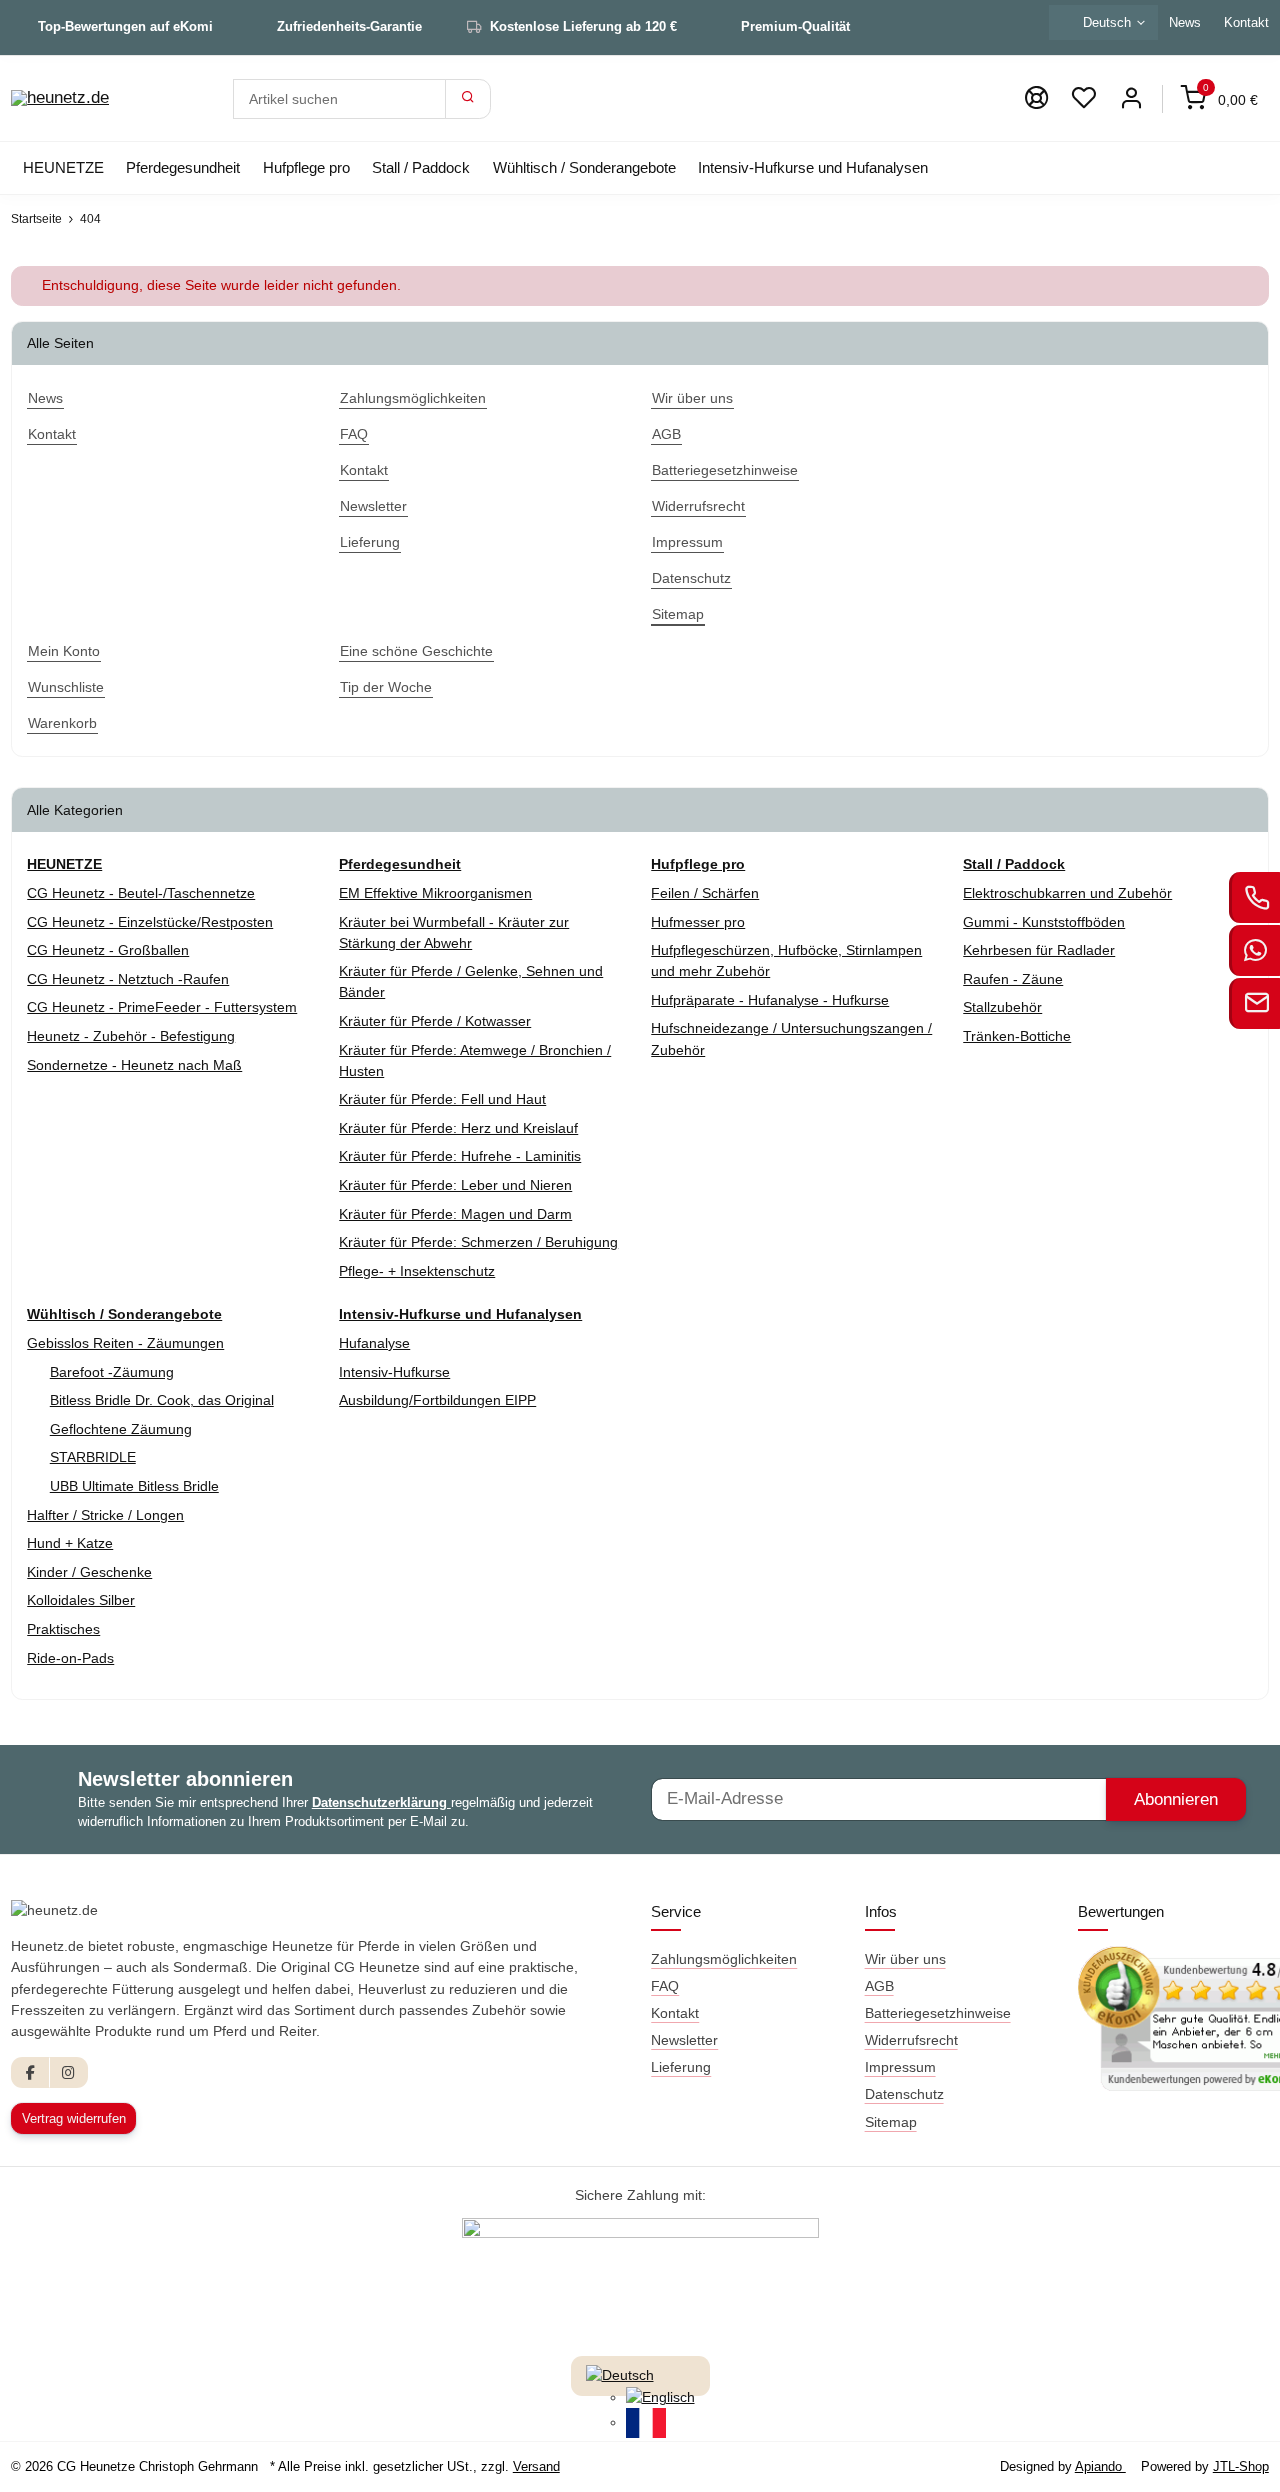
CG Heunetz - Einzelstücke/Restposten (150, 922)
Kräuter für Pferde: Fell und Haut (442, 1099)
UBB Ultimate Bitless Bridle (134, 1486)
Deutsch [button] (1107, 22)
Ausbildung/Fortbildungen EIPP (437, 1400)
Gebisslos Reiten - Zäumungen (125, 1343)
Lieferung (681, 2067)
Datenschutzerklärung (381, 1802)
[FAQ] (1036, 98)
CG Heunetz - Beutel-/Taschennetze (141, 893)
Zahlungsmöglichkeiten (724, 1959)
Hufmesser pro (698, 922)
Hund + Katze (70, 1543)
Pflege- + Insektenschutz (417, 1271)
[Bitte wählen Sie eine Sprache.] (620, 2375)
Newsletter (684, 2040)
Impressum (900, 2067)
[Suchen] (468, 99)
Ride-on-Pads (70, 1658)
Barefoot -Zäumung (112, 1372)
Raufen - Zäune (1013, 979)
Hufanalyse (374, 1343)
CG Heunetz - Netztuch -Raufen (128, 979)
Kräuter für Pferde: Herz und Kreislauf (458, 1128)
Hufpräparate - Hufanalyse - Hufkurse (770, 1000)
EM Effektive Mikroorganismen (435, 893)
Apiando (1100, 2466)
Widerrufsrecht (911, 2040)
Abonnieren (1176, 1799)
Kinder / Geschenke (89, 1572)
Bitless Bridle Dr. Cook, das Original (162, 1400)
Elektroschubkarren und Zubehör (1067, 893)
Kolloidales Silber (81, 1600)
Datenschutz (904, 2094)
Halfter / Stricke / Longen (105, 1515)
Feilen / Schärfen (705, 893)
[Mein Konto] (1131, 98)
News (1185, 22)
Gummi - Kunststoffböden (1044, 922)
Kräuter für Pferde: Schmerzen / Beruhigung (478, 1242)
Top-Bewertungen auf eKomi (125, 26)
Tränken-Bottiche (1017, 1036)
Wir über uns (905, 1959)
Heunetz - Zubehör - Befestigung (131, 1036)
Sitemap (891, 2122)
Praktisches (63, 1629)
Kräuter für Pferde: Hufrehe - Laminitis (460, 1156)
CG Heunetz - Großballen (108, 950)
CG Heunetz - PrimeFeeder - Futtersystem (162, 1007)
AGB (879, 1986)
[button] (1084, 98)
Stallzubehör (1002, 1007)
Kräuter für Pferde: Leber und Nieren (455, 1185)
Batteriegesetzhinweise (938, 2013)
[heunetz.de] (60, 99)
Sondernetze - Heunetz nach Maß (134, 1065)
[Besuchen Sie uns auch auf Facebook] (30, 2072)
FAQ (665, 1986)
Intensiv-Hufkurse (394, 1372)
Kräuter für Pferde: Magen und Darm (455, 1214)
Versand (536, 2466)
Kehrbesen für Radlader (1039, 950)
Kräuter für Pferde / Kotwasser (435, 1021)
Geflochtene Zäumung (121, 1429)
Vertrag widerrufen (74, 2118)
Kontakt (675, 2013)
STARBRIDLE (93, 1457)
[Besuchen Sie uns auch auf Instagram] (68, 2072)
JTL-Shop (1241, 2466)
